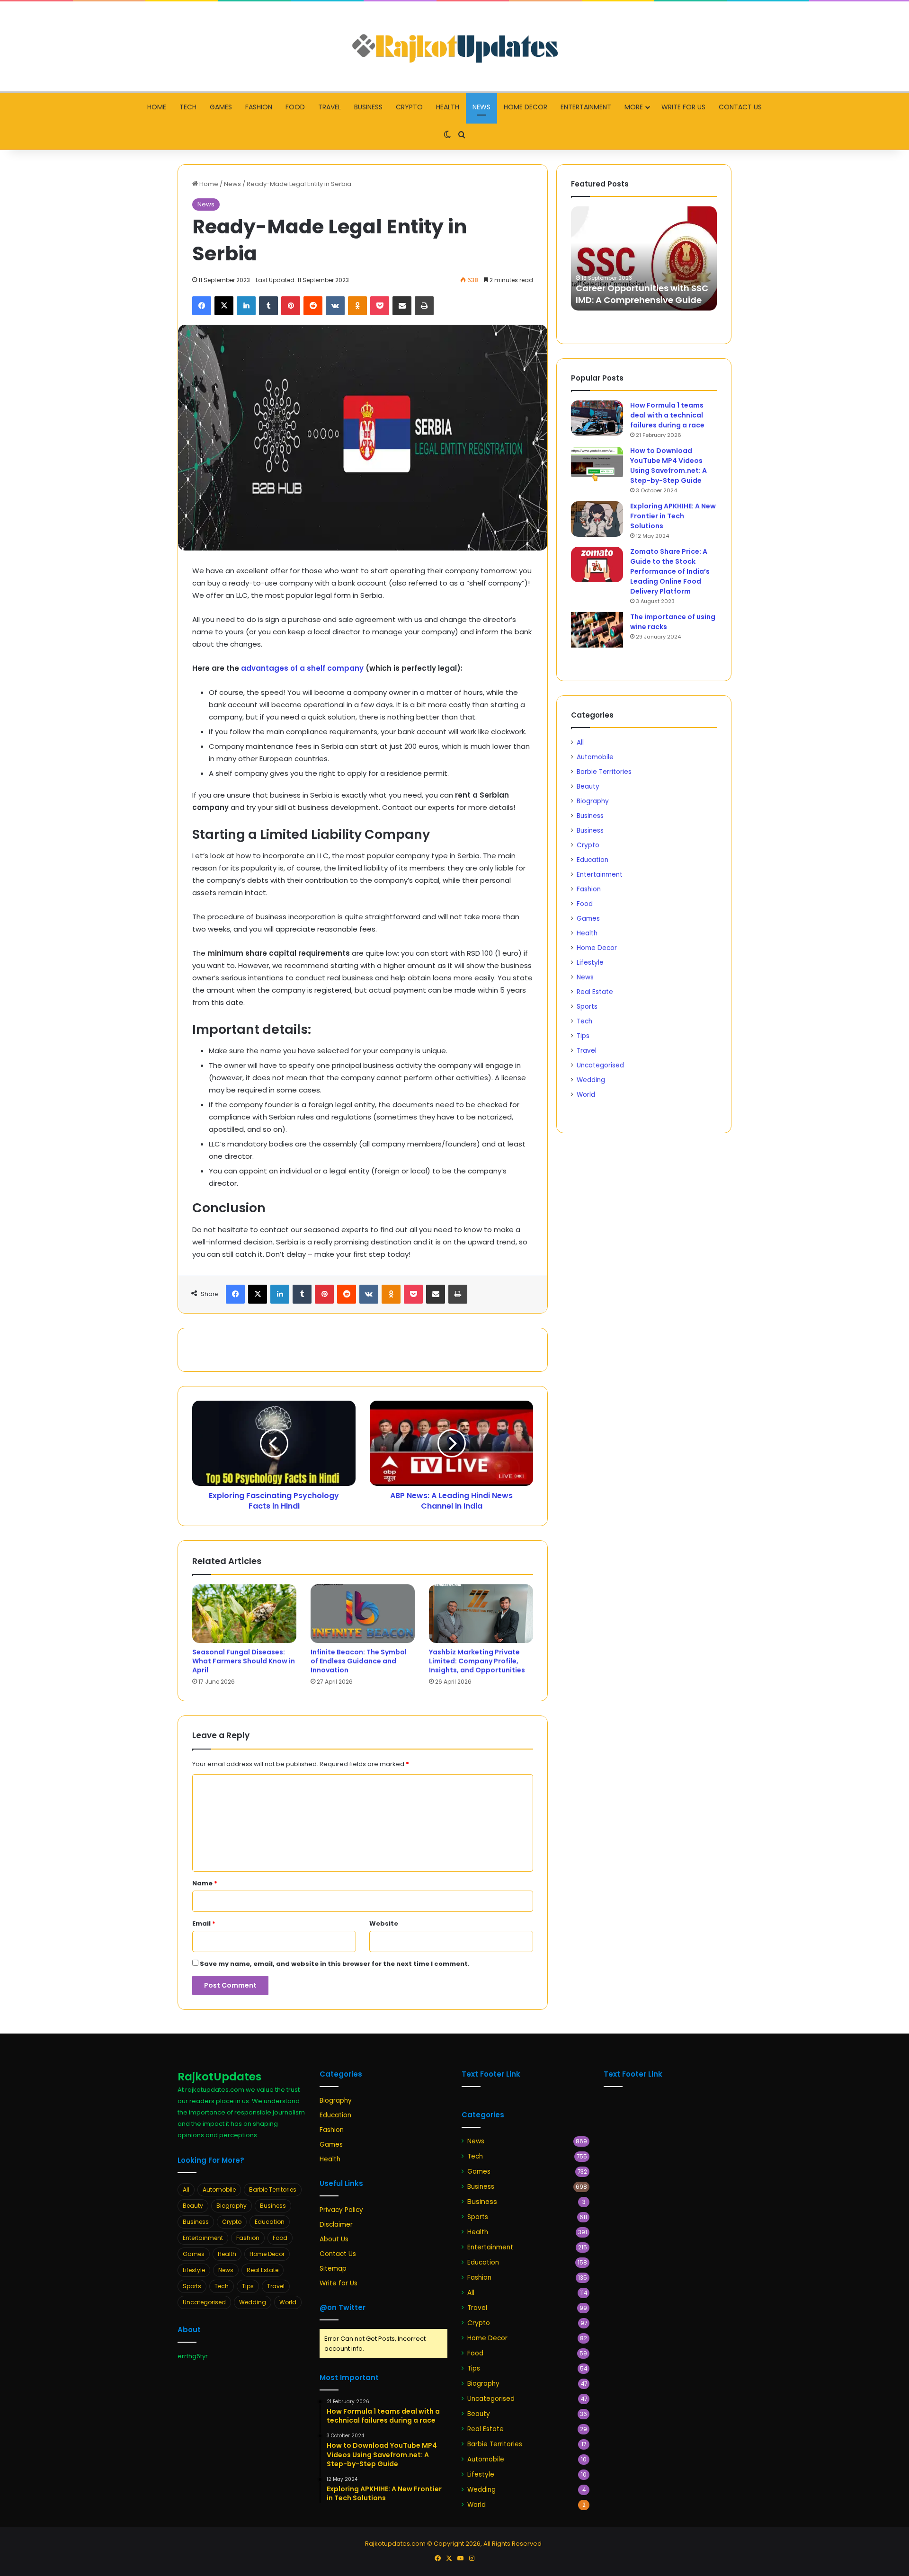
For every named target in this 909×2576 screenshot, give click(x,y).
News (481, 107)
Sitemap (333, 2269)
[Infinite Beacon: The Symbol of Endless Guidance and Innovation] (363, 1614)
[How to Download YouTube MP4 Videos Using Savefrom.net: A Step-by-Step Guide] (597, 464)
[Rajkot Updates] (454, 46)
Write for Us (683, 107)
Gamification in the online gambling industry (633, 294)
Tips (583, 1036)
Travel (330, 107)
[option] (644, 258)
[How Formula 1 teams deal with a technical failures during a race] (597, 418)
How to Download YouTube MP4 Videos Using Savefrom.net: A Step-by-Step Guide (668, 466)
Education (593, 860)
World (586, 1095)
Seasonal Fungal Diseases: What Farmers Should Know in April (244, 1661)
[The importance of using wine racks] (597, 630)
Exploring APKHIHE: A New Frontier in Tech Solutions (673, 516)
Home (157, 107)
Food (295, 107)
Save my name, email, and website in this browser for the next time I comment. (335, 1964)
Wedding (591, 1080)
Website (384, 1923)
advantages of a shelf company (302, 668)
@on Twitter (343, 2307)
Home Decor (526, 107)
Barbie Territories (604, 772)
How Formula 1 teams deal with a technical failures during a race (667, 415)
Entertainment (586, 107)
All (580, 742)
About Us (334, 2239)
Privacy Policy (341, 2210)
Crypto (409, 107)
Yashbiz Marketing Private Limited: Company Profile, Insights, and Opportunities (477, 1661)
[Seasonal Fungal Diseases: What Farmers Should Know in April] (244, 1614)
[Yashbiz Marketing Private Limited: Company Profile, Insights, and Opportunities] (481, 1614)
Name (205, 1883)
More (634, 107)
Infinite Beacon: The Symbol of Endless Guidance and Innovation (359, 1661)
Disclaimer (336, 2225)
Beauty (588, 786)
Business (368, 107)
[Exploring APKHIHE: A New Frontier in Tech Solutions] (597, 519)
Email (204, 1923)
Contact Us (740, 107)
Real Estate (595, 992)
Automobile (595, 757)
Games (221, 107)
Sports (587, 1007)
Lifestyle (590, 963)
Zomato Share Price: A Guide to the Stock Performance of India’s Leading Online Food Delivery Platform (670, 571)
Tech (188, 107)
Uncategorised (600, 1065)
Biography (593, 801)
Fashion (259, 107)
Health (448, 107)
